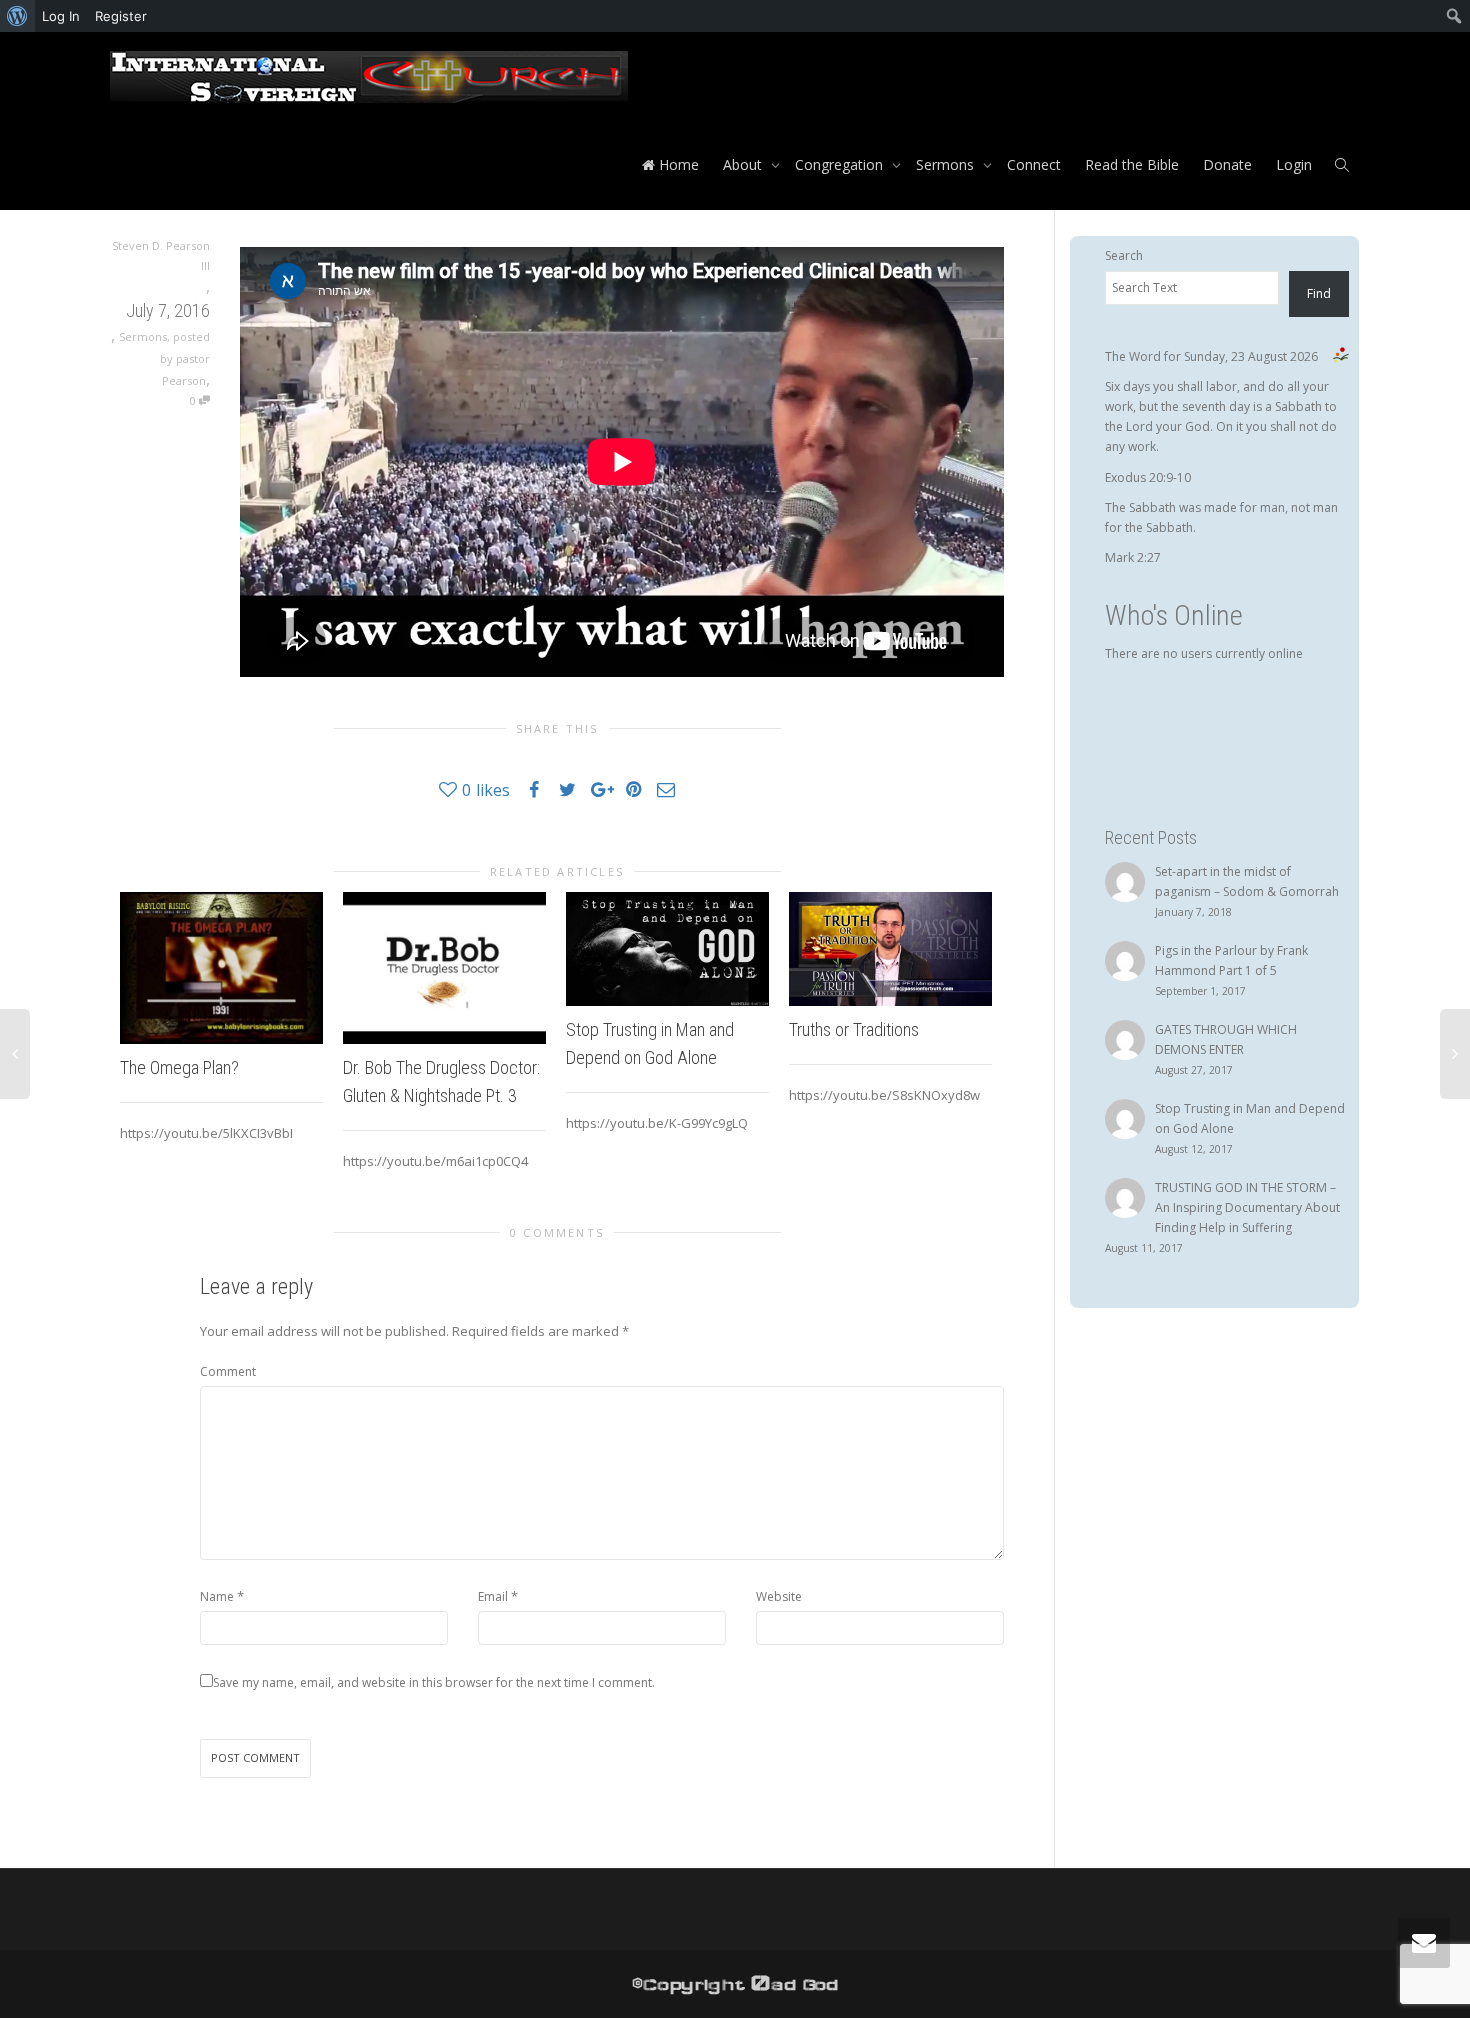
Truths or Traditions (854, 1029)
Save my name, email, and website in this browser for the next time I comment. (434, 1682)
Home (677, 164)
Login (1294, 164)
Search (1124, 255)
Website (779, 1596)
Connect (1034, 164)
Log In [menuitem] (61, 16)
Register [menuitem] (121, 16)
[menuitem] (17, 16)
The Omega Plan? (179, 1067)
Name (217, 1596)
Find (1319, 293)
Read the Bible (1132, 164)
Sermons (947, 164)
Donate (1227, 164)
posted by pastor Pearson (185, 358)
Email (493, 1596)
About (744, 164)
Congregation (841, 164)
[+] (221, 968)
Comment (228, 1371)
